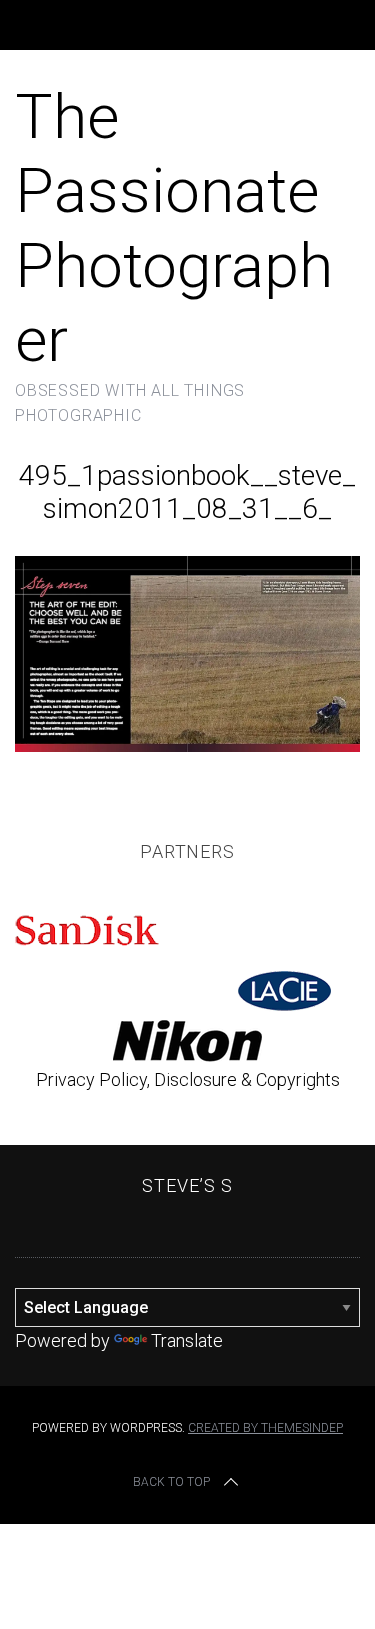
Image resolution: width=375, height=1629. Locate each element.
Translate (187, 1340)
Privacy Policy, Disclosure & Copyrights (188, 1079)
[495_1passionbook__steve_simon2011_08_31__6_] (187, 745)
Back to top (171, 1482)
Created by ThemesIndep (265, 1428)
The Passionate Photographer (174, 228)
